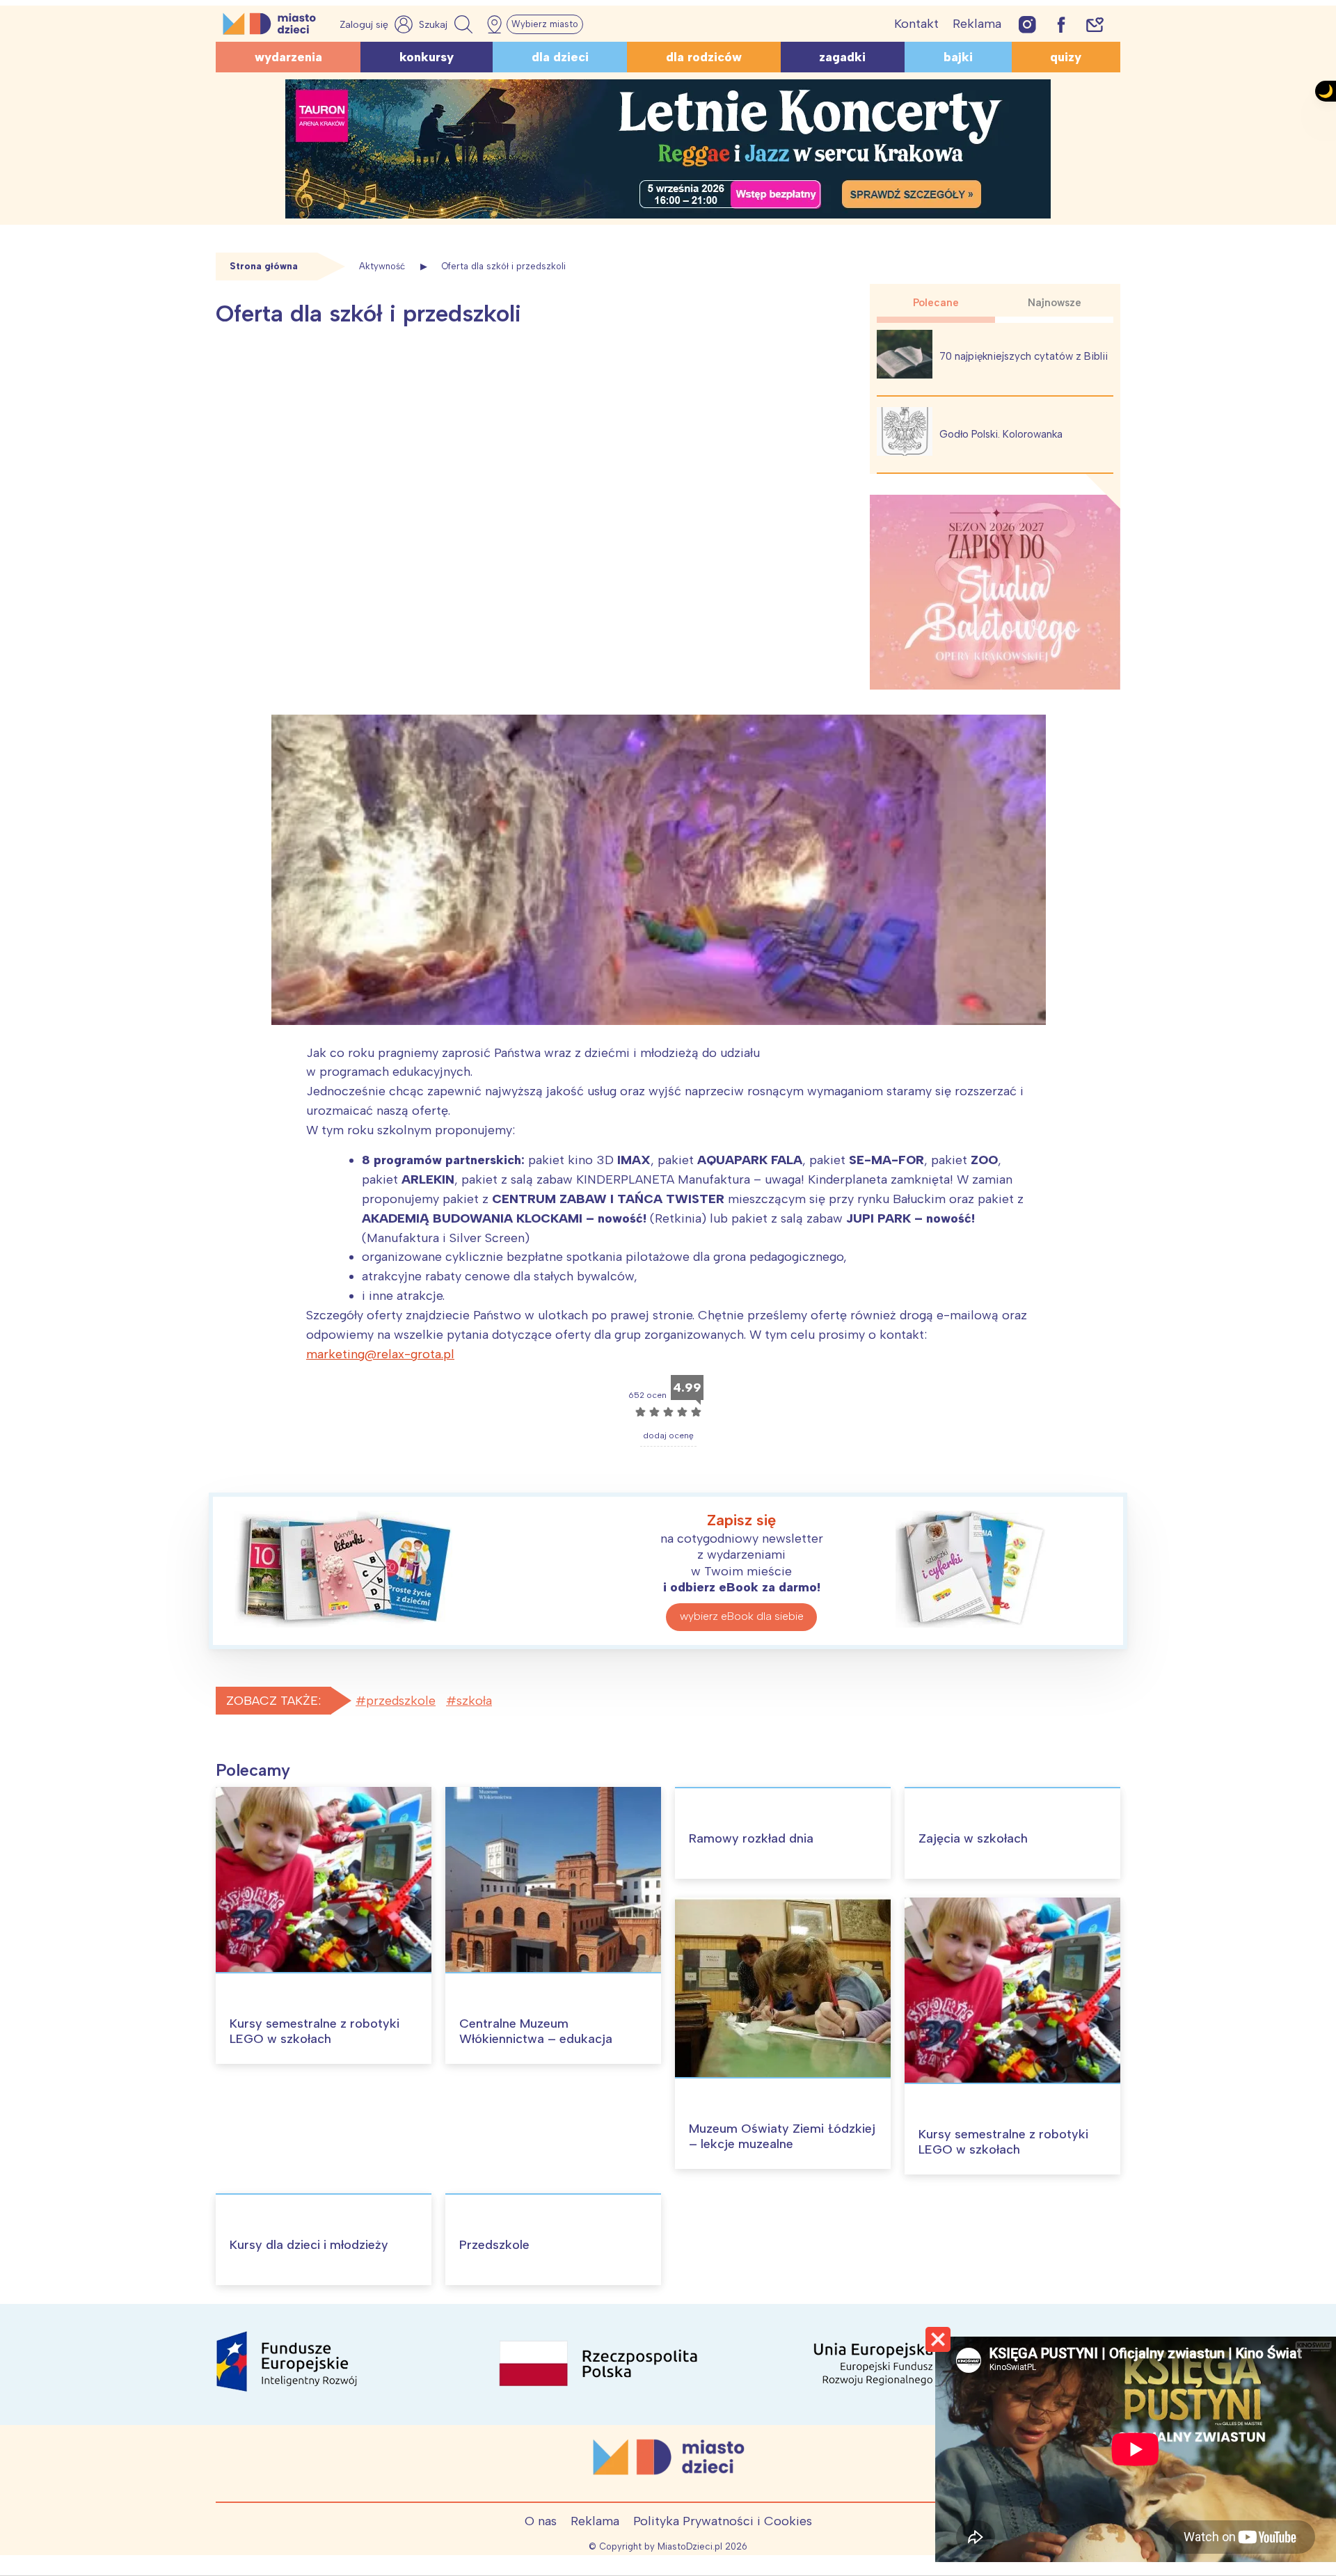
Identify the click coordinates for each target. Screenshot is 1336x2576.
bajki (958, 57)
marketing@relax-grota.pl (380, 1354)
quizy (1066, 57)
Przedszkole (494, 2245)
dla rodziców (704, 57)
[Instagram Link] (1027, 24)
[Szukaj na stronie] (447, 24)
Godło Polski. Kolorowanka (1001, 434)
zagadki (842, 57)
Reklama (977, 24)
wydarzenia (288, 57)
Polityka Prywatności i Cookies (723, 2521)
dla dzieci (560, 57)
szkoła (474, 1701)
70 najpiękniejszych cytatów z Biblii (1024, 356)
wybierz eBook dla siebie (742, 1616)
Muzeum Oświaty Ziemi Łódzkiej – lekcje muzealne (782, 2136)
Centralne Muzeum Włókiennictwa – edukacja (536, 2031)
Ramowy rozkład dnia (751, 1838)
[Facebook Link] (1061, 24)
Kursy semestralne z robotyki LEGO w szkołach (315, 2031)
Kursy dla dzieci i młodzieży (309, 2245)
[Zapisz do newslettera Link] (1095, 24)
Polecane (936, 303)
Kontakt (916, 24)
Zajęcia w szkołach (973, 1838)
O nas (541, 2521)
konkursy (427, 57)
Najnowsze (1055, 303)
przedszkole (401, 1701)
